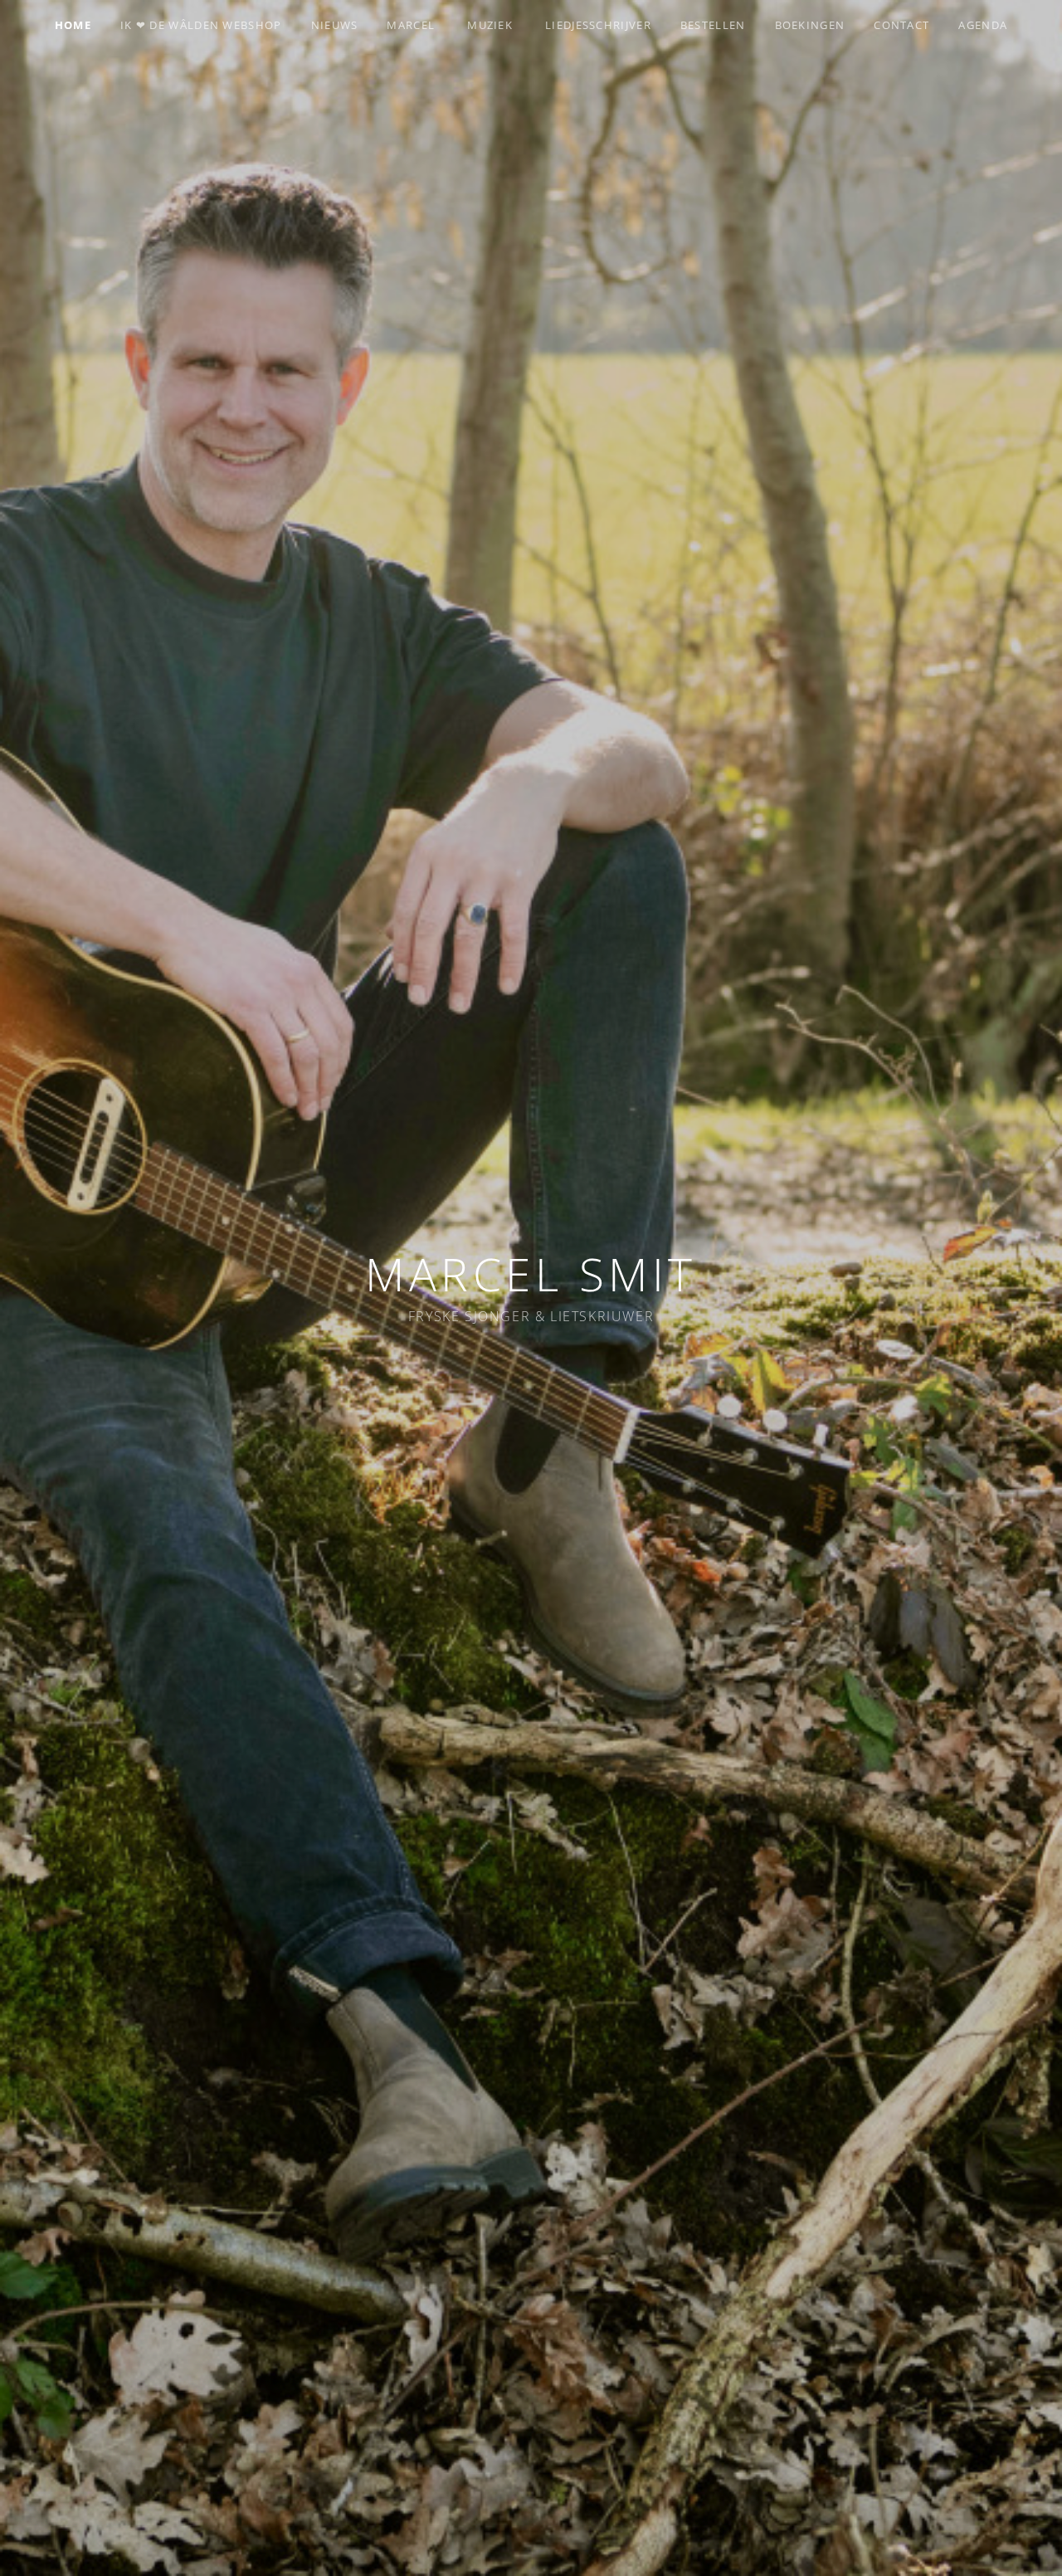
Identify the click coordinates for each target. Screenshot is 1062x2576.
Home (73, 25)
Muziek (490, 25)
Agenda (983, 25)
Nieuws (335, 25)
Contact (901, 25)
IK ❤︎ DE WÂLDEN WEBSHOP (201, 25)
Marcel (411, 25)
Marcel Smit (531, 1273)
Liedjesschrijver (598, 25)
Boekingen (810, 25)
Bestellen (713, 25)
